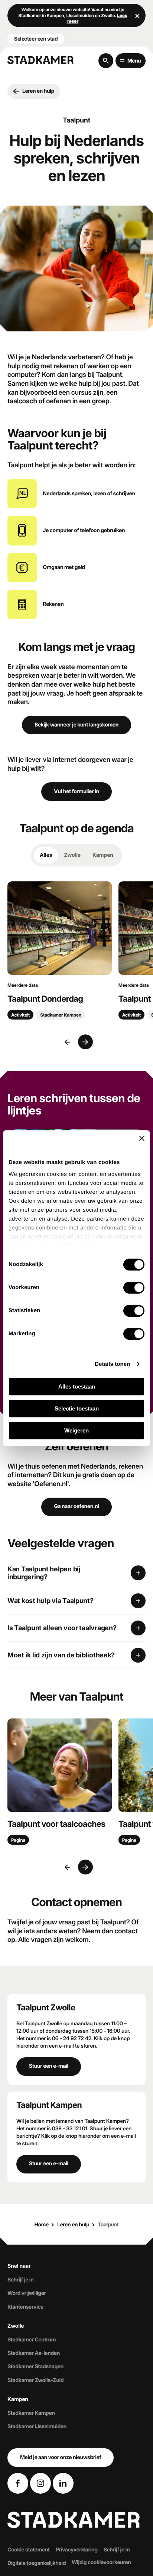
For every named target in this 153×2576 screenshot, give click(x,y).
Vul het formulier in (76, 791)
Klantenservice (25, 2307)
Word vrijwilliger (27, 2294)
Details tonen (112, 1364)
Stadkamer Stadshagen (35, 2367)
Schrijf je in (20, 2280)
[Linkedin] (63, 2483)
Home (41, 2225)
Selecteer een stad (36, 39)
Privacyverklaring (77, 2550)
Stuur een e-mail (49, 2066)
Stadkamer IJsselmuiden (37, 2427)
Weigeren (76, 1430)
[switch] (134, 1288)
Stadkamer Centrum (32, 2340)
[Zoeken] (106, 61)
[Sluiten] (137, 16)
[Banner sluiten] (142, 1138)
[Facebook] (18, 2483)
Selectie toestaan (77, 1408)
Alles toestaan (77, 1386)
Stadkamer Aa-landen (34, 2354)
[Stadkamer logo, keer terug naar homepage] (40, 60)
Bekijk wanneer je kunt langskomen (76, 725)
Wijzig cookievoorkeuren (101, 2563)
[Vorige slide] (68, 1042)
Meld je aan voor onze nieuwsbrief (61, 2457)
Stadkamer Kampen (31, 2413)
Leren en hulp (73, 2225)
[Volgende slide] (85, 1042)
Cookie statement (29, 2550)
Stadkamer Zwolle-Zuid (35, 2380)
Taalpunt (108, 2225)
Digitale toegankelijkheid (37, 2564)
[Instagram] (40, 2483)
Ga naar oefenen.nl (76, 1506)
